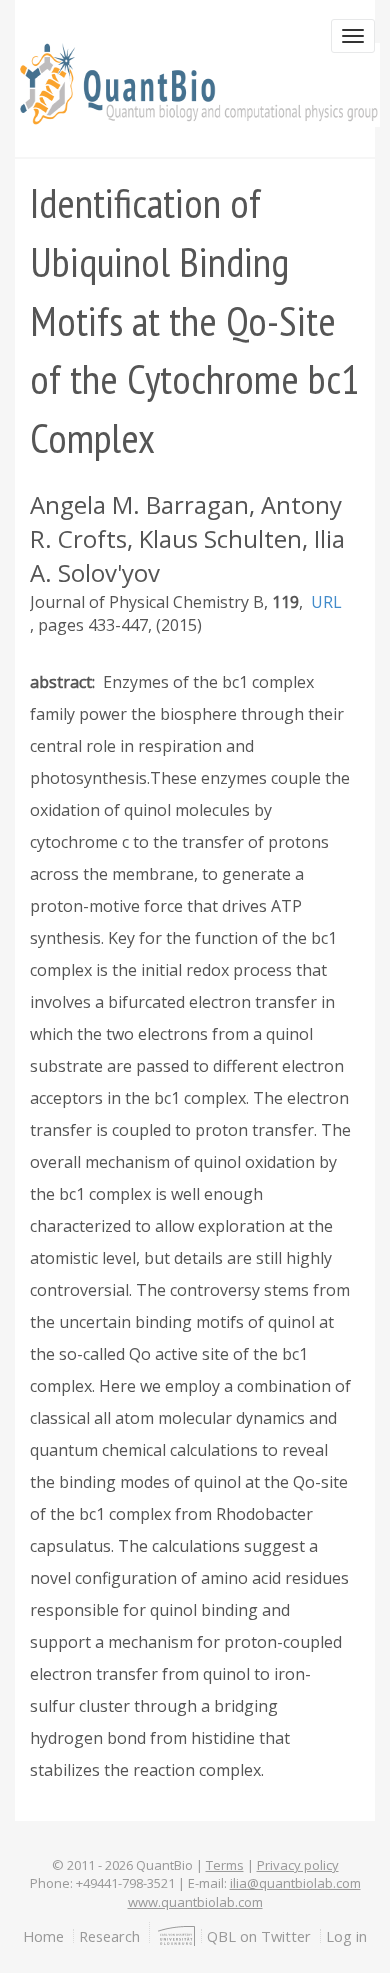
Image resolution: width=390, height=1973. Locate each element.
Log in (346, 1936)
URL (326, 602)
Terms (225, 1865)
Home (43, 1936)
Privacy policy (298, 1865)
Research (109, 1936)
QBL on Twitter (259, 1936)
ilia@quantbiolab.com (295, 1883)
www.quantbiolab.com (195, 1902)
